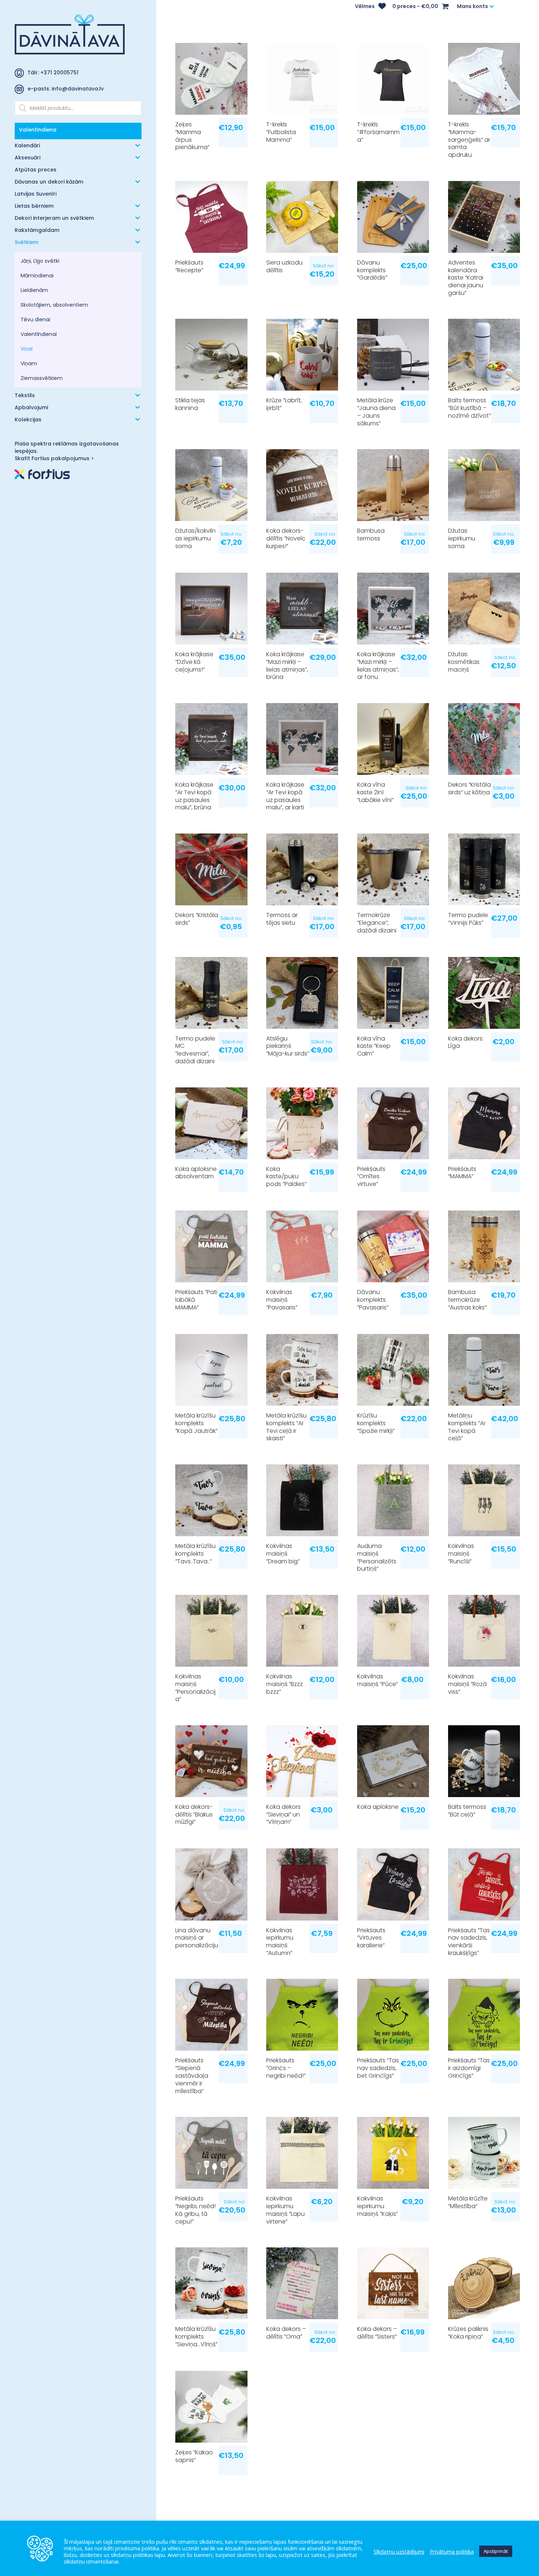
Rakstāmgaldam (37, 231)
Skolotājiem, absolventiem (54, 305)
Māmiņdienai (37, 276)
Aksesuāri (27, 158)
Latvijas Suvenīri (36, 194)
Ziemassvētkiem (42, 378)
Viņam (29, 363)
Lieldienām (34, 290)
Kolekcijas (28, 420)
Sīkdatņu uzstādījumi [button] (399, 2551)
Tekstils (25, 396)
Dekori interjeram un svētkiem (54, 219)
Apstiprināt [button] (496, 2551)
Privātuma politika (452, 2551)
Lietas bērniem (34, 206)
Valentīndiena (38, 130)
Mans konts (472, 7)
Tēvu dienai (35, 319)
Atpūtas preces (36, 170)
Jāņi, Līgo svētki (40, 261)
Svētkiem (27, 243)
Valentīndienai (39, 334)
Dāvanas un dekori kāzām (49, 182)
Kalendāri (27, 146)
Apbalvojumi (31, 408)
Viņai (27, 349)
